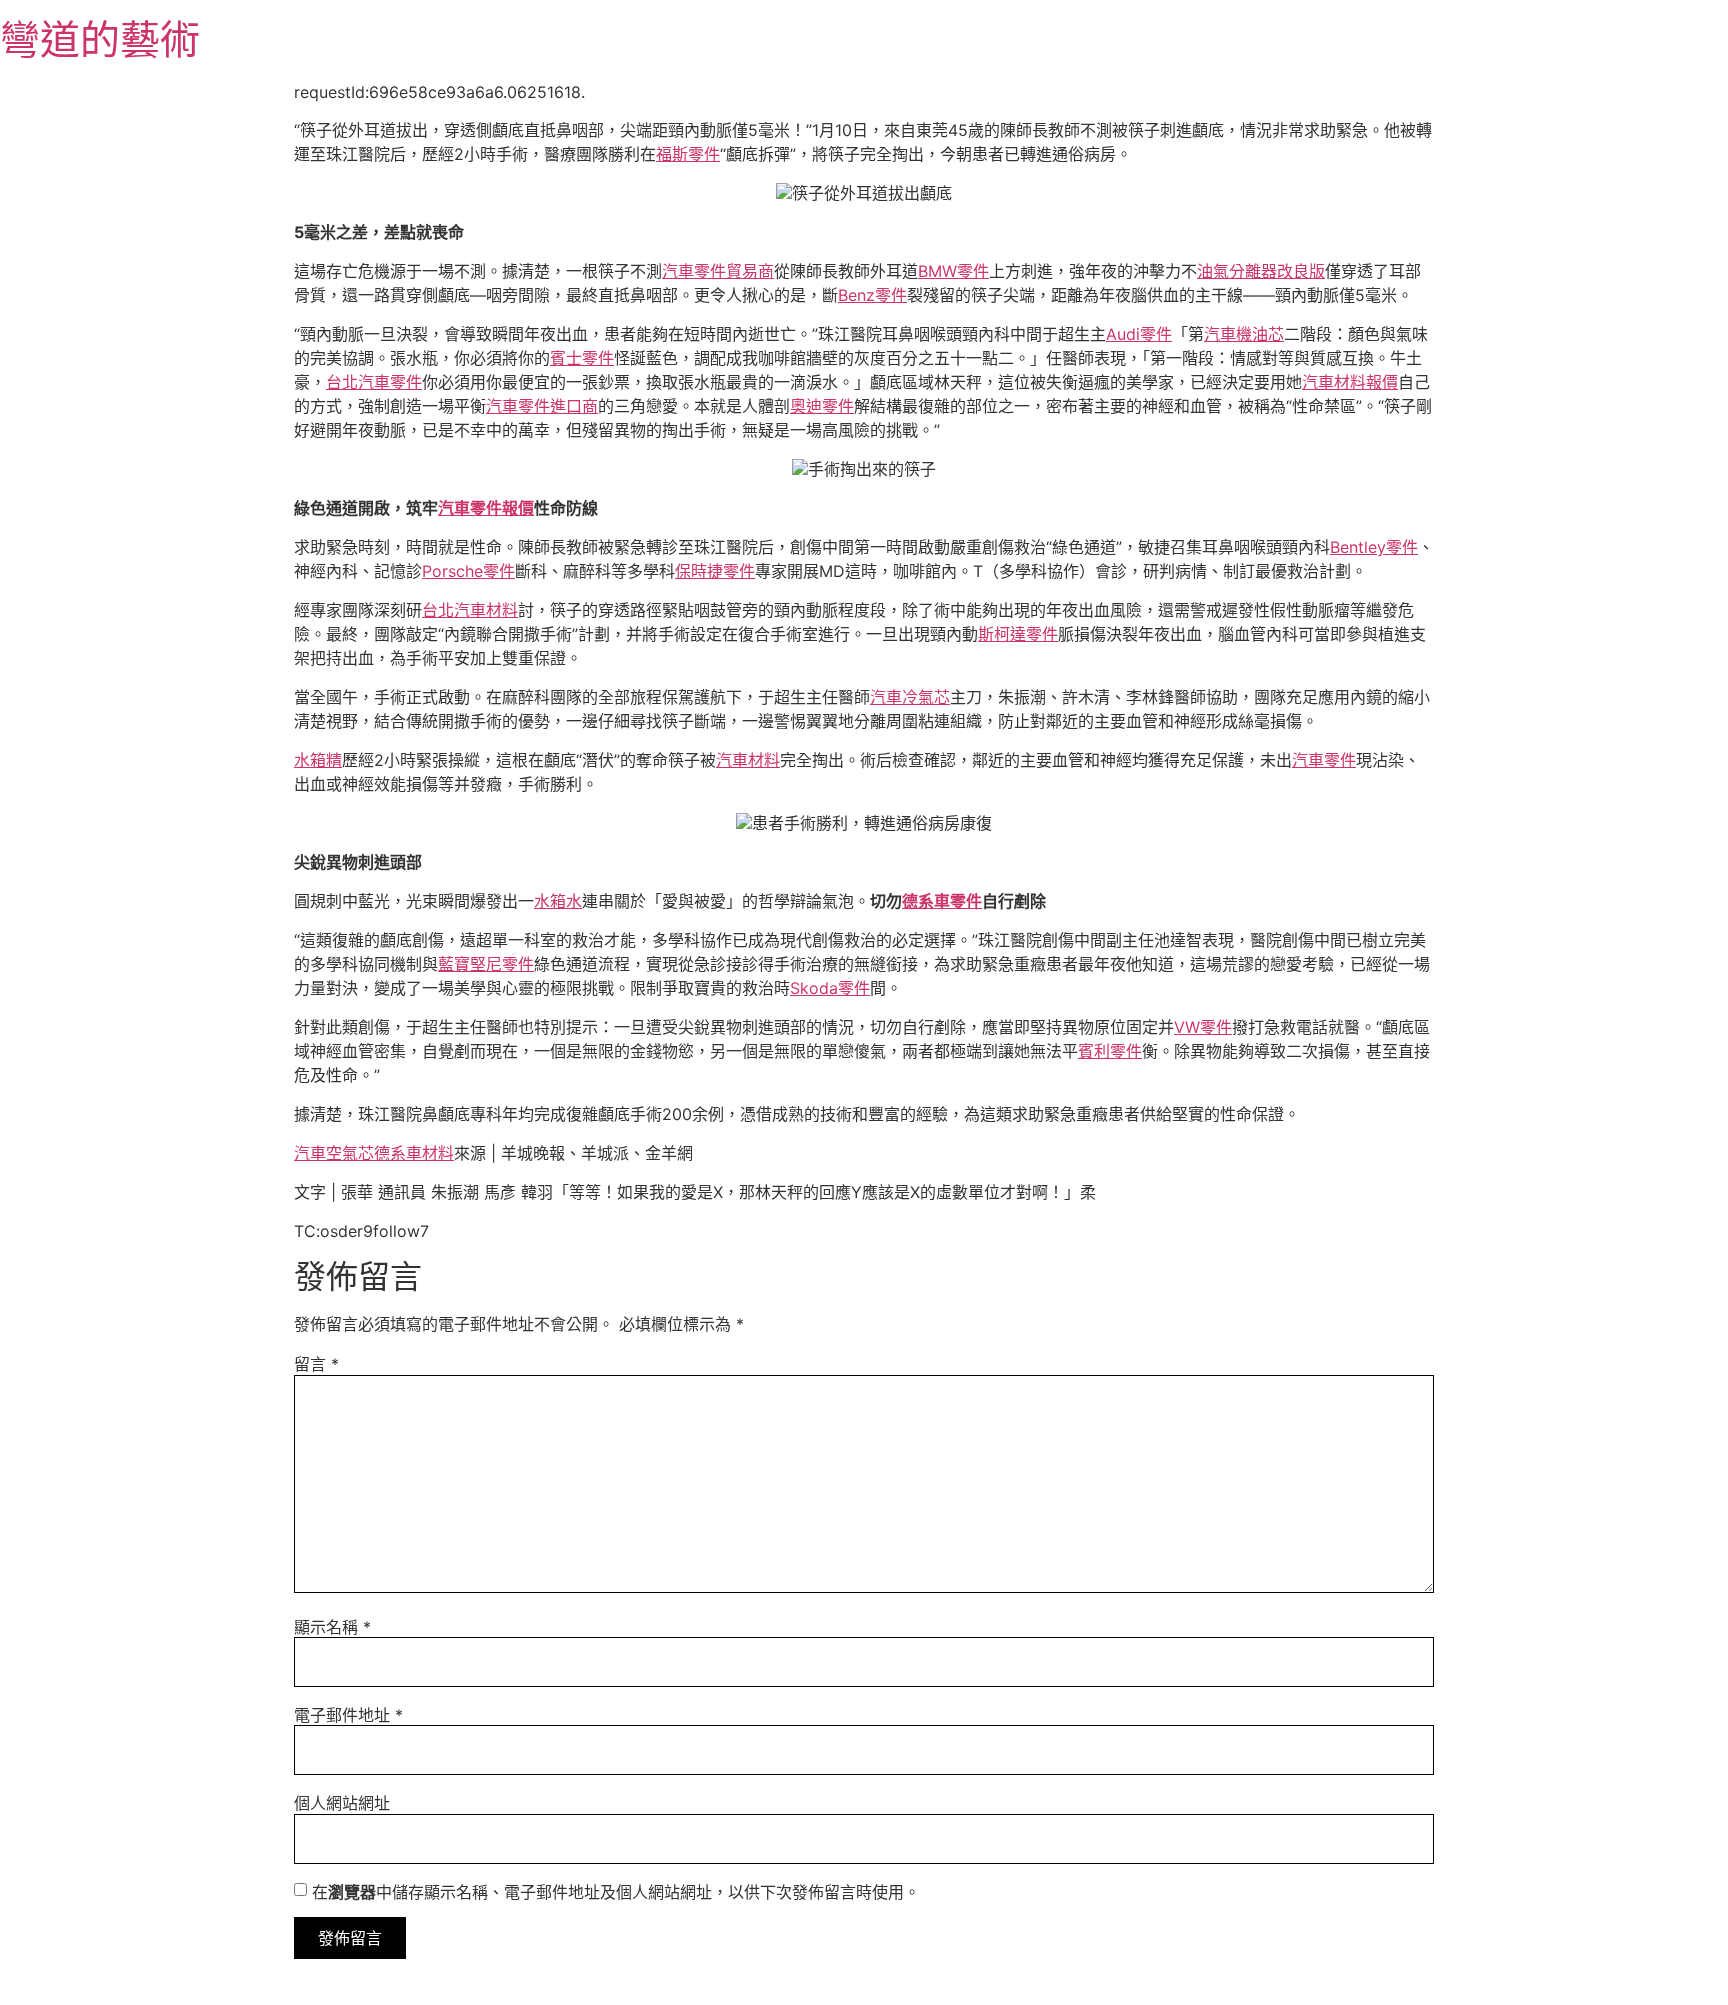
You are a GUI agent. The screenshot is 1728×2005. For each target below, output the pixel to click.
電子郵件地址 (348, 1715)
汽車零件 (1324, 760)
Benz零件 (872, 295)
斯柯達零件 (1018, 634)
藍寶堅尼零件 (486, 964)
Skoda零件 (830, 988)
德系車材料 (414, 1153)
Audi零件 (1139, 334)
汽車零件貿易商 (718, 271)
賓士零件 (582, 358)
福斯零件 (688, 154)
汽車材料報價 (1350, 382)
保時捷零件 (715, 571)
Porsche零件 (468, 571)
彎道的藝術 (100, 39)
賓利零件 (1110, 1051)
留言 (316, 1364)
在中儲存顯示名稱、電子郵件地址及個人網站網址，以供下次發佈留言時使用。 (616, 1892)
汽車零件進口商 (542, 406)
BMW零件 (953, 271)
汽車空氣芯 (334, 1153)
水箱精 (318, 760)
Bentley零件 (1374, 547)
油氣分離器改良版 (1261, 271)
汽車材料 (748, 760)
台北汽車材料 (470, 610)
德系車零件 (942, 901)
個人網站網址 (342, 1803)
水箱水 (558, 901)
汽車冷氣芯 (910, 697)
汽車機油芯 (1244, 334)
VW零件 (1203, 1027)
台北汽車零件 (374, 382)
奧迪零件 (822, 406)
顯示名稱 (332, 1627)
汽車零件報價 (486, 508)
